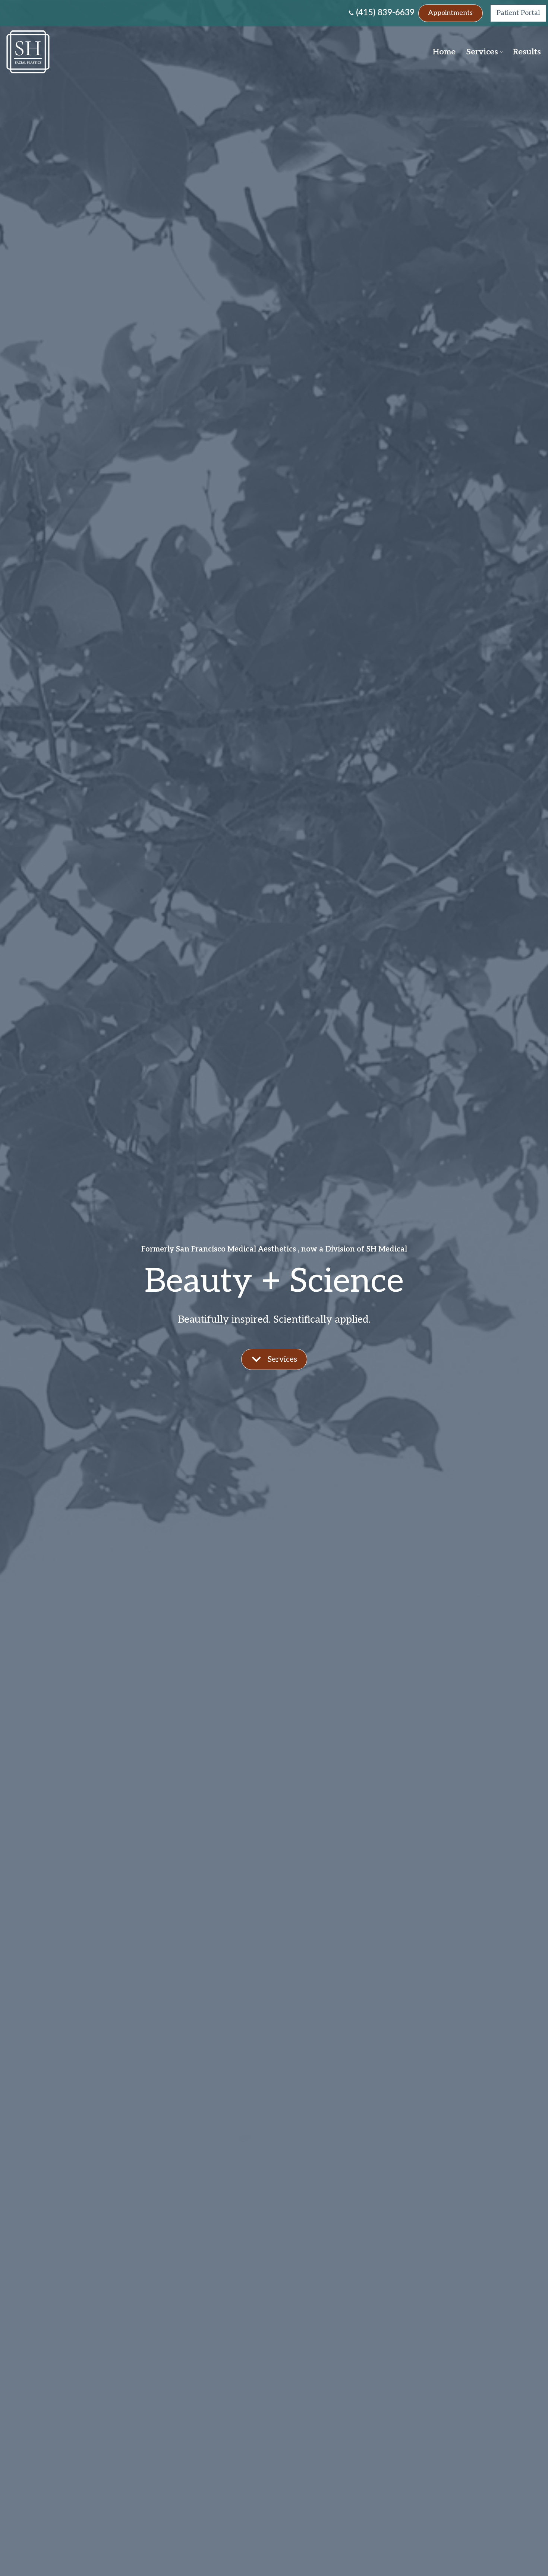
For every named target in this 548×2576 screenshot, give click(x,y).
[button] (501, 52)
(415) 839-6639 (385, 13)
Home (444, 52)
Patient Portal (518, 13)
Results (527, 52)
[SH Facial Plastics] (30, 52)
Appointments (450, 13)
